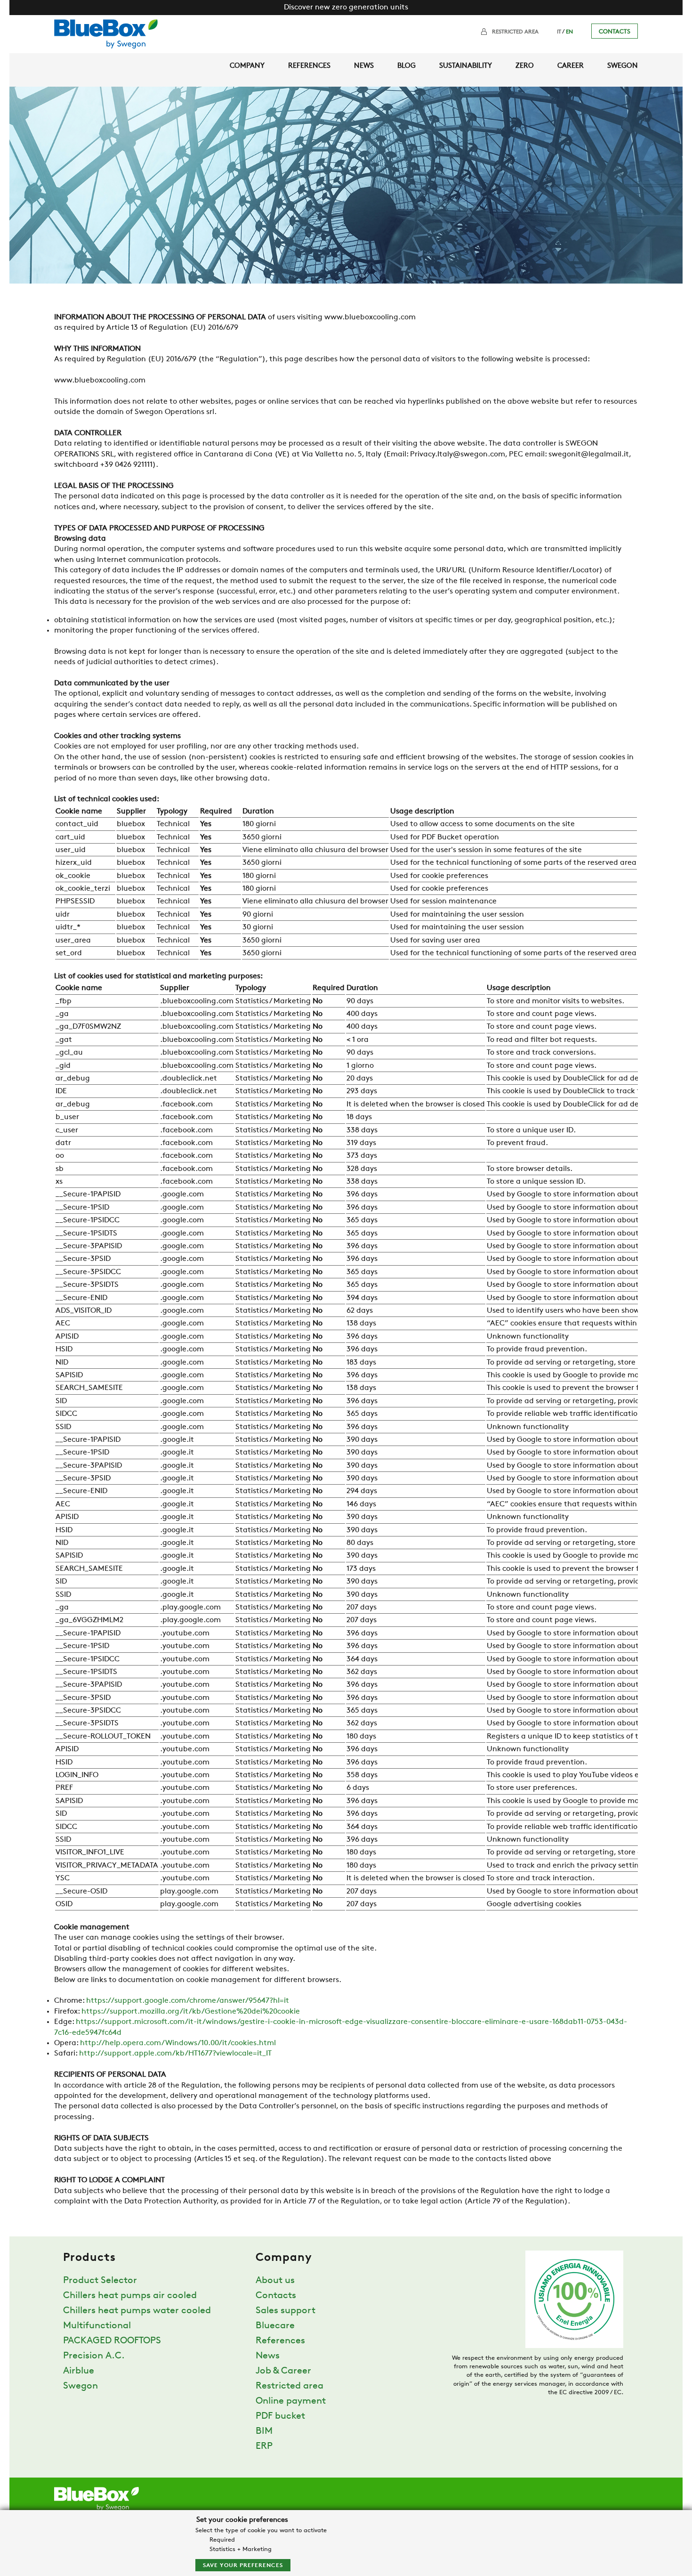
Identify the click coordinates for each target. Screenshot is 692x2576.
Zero (525, 66)
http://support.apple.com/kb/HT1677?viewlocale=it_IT (175, 2054)
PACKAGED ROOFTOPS (112, 2341)
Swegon (623, 66)
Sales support (286, 2311)
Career (571, 66)
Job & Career (283, 2371)
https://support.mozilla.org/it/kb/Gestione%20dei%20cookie (191, 2012)
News (364, 66)
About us (275, 2281)
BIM (264, 2431)
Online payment (291, 2401)
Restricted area (515, 32)
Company (247, 66)
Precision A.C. (94, 2356)
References (309, 66)
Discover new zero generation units (346, 8)
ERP (264, 2446)
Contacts (615, 32)
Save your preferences (243, 2566)
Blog (406, 66)
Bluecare (275, 2326)
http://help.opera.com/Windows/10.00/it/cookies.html (178, 2043)
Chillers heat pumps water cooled (137, 2311)
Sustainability (466, 66)
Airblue (79, 2371)
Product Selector (100, 2281)
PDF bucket (280, 2416)
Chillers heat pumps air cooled (130, 2296)
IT (559, 32)
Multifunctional (97, 2326)
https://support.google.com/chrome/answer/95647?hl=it (188, 2001)
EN (569, 32)
